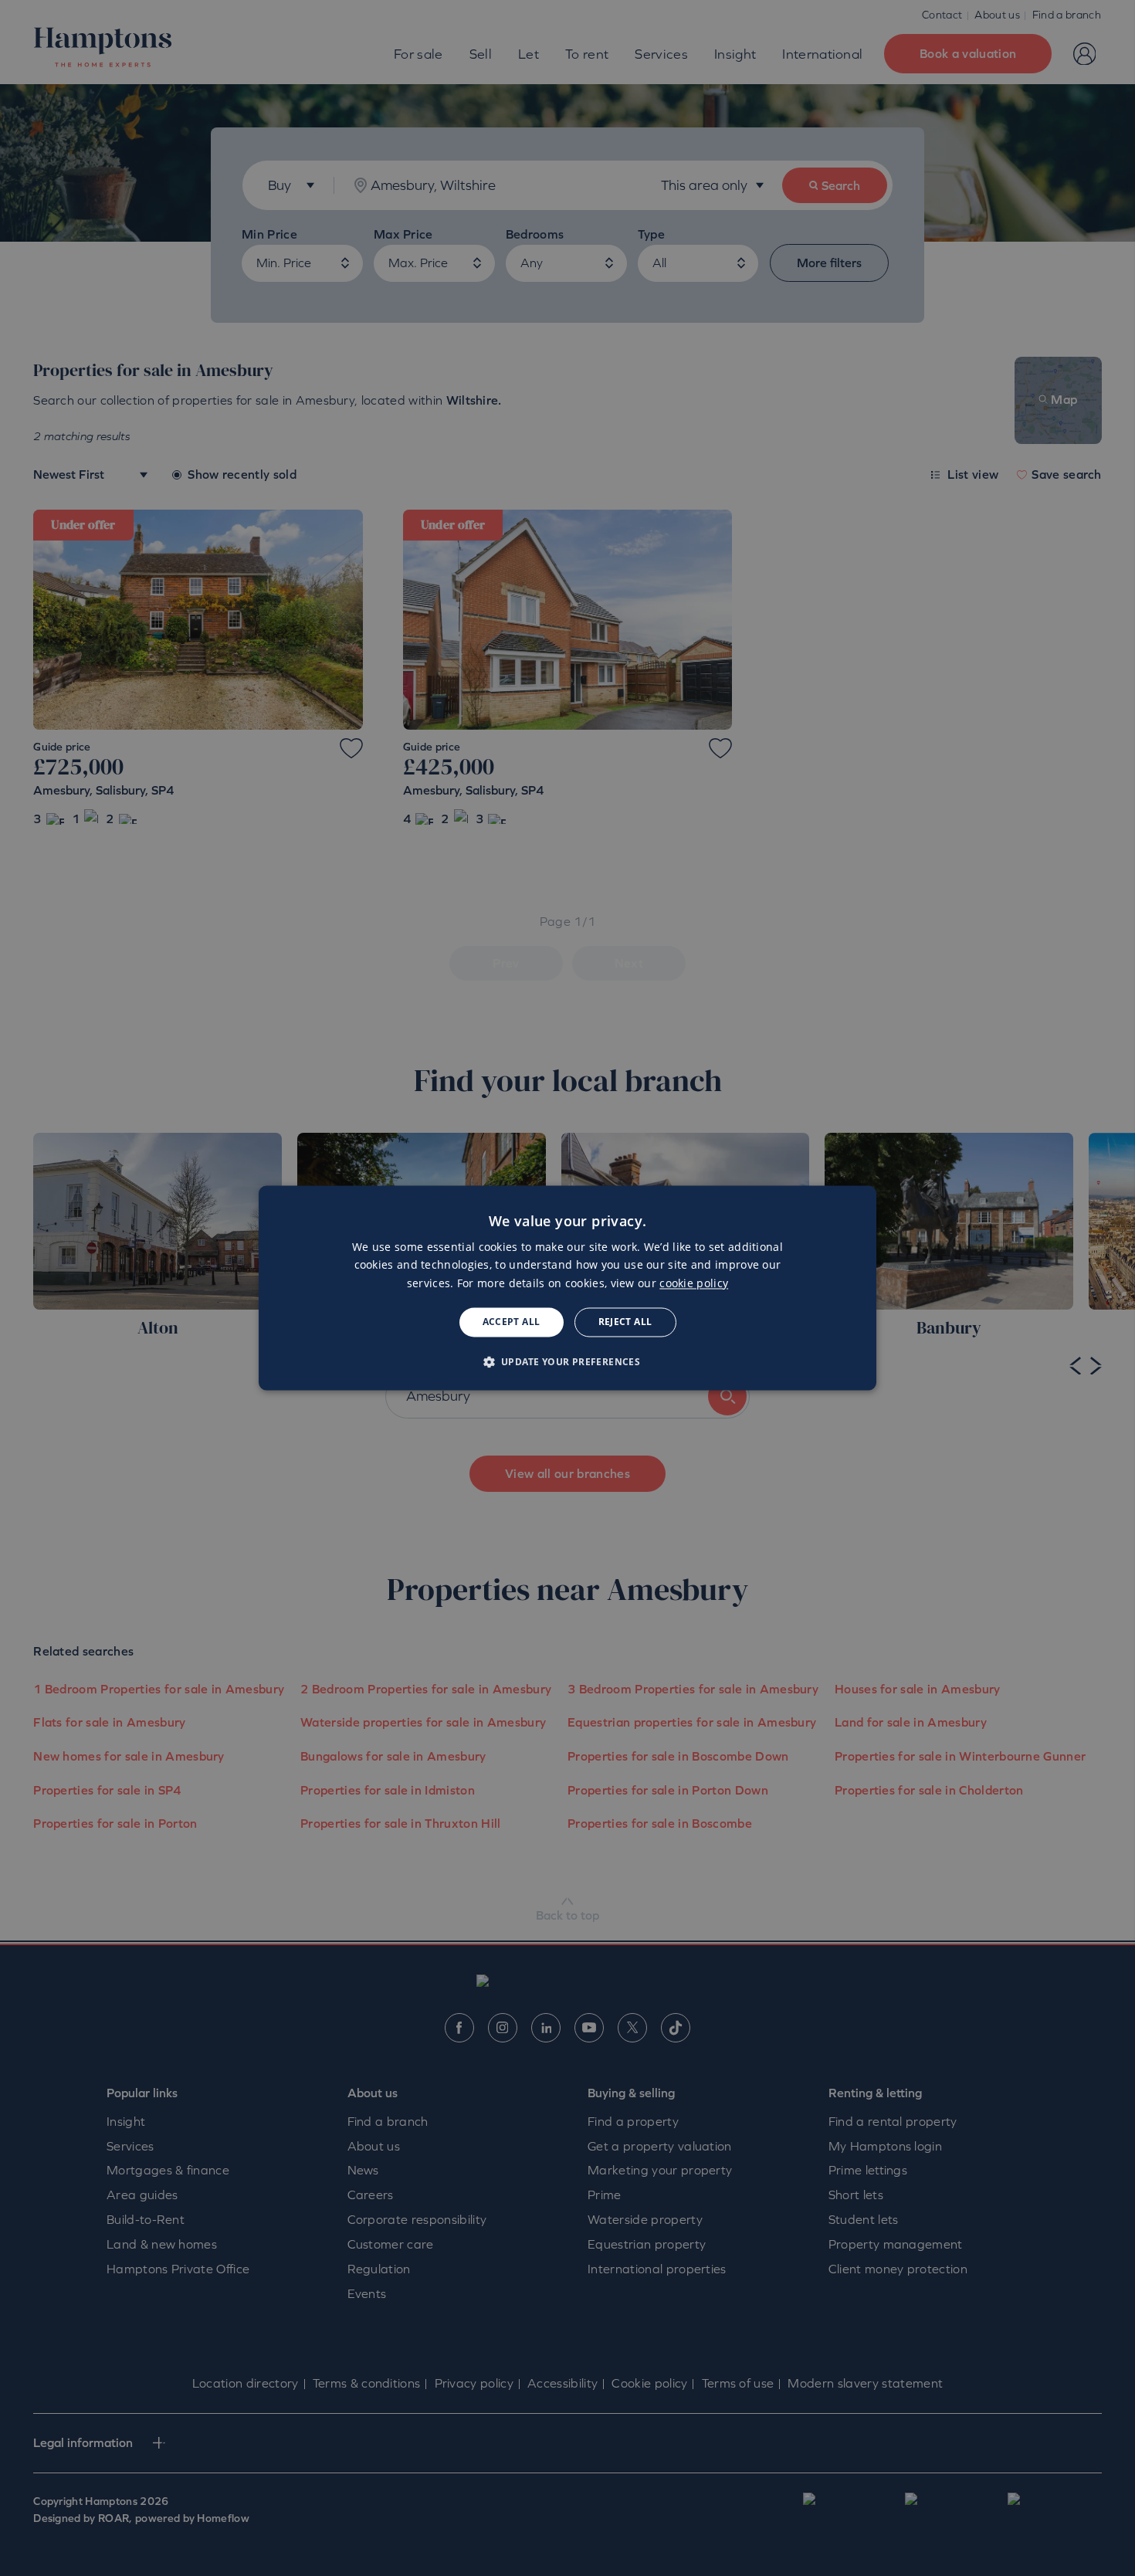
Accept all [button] (512, 1322)
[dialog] (567, 1288)
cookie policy (694, 1283)
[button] (568, 1362)
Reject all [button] (625, 1322)
